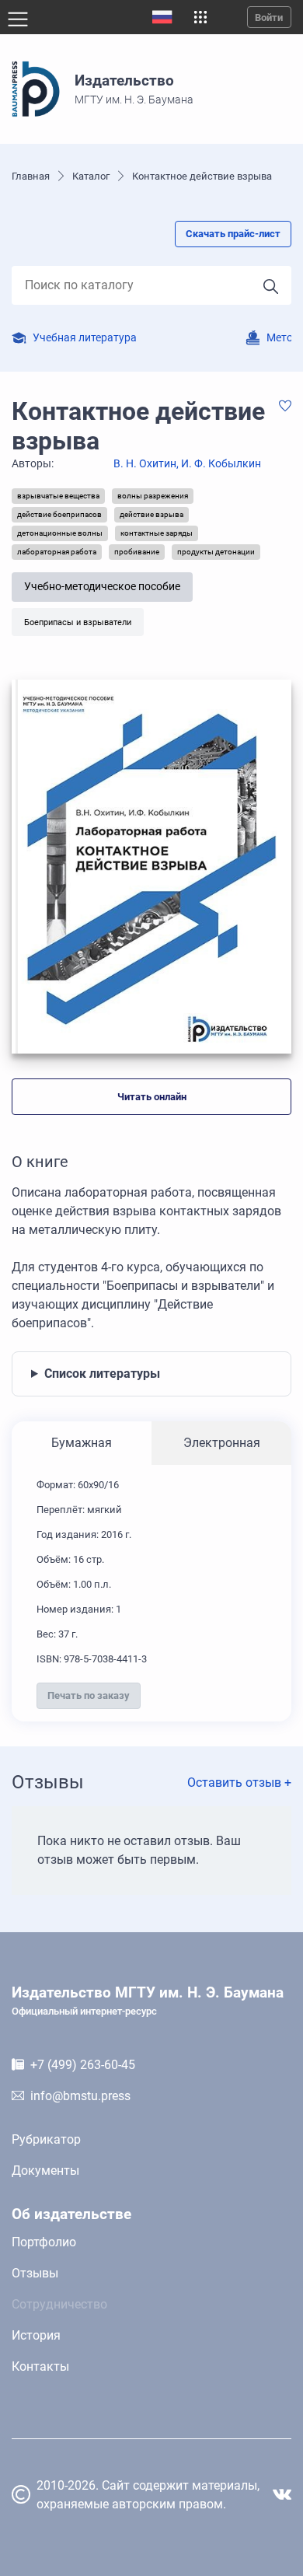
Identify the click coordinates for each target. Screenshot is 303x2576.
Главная (31, 176)
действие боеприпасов (59, 514)
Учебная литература (85, 338)
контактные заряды (157, 533)
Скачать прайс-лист (233, 234)
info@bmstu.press (80, 2096)
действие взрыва (151, 514)
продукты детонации (216, 552)
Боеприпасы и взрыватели (78, 622)
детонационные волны (60, 533)
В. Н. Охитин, (147, 464)
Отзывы (35, 2273)
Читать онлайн (152, 1097)
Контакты (40, 2366)
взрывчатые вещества (58, 496)
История (36, 2335)
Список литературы (102, 1374)
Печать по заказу (89, 1695)
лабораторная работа (57, 552)
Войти (269, 17)
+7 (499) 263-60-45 (83, 2065)
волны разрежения (153, 496)
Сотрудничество (59, 2304)
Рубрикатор (46, 2139)
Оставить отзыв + (239, 1783)
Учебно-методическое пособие (102, 587)
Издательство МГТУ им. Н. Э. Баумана (148, 2001)
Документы (45, 2171)
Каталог (91, 176)
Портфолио (44, 2242)
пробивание (137, 552)
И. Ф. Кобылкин (221, 464)
